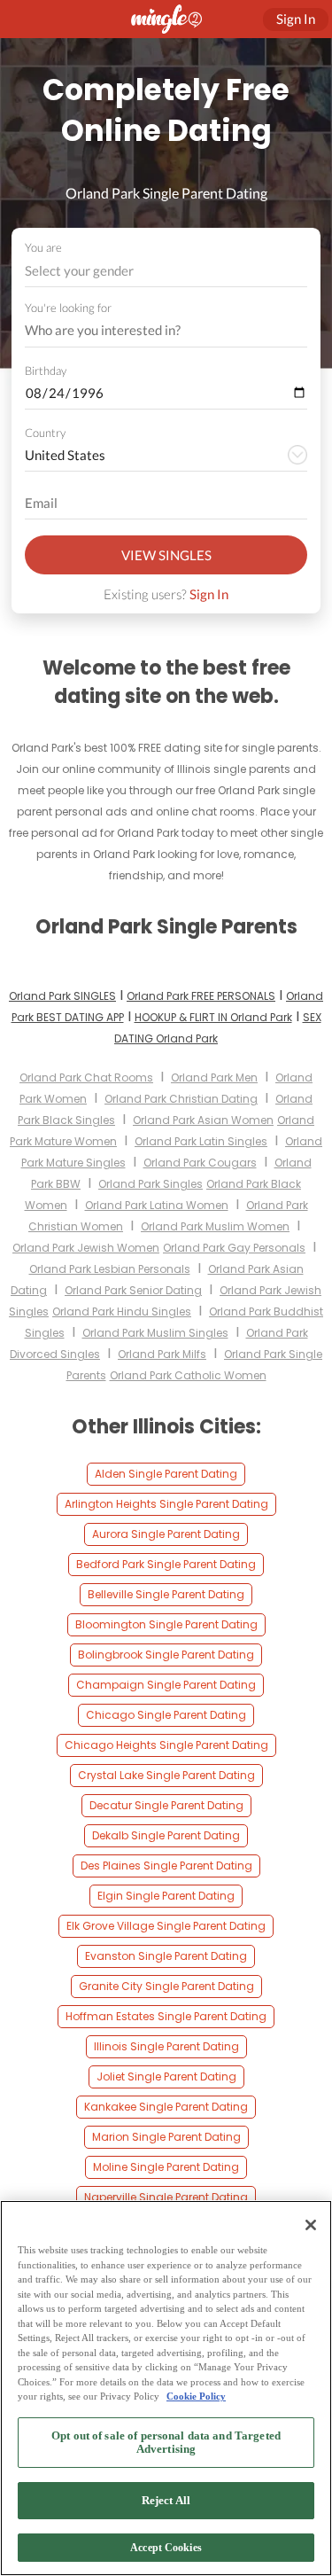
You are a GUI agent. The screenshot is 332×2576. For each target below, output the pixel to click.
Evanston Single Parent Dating (166, 1956)
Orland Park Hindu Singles (122, 1311)
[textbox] (165, 270)
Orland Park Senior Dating (133, 1290)
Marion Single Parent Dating (166, 2137)
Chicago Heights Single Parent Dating (166, 1745)
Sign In (209, 594)
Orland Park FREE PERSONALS (201, 996)
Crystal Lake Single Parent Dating (166, 1775)
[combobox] (166, 271)
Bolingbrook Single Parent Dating (166, 1655)
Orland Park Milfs (162, 1354)
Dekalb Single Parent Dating (166, 1835)
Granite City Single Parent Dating (166, 1986)
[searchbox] (154, 331)
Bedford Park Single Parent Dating (166, 1564)
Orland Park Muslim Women (215, 1226)
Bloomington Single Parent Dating (166, 1624)
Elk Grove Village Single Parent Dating (166, 1926)
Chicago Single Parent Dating (166, 1715)
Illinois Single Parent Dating (166, 2046)
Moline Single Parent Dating (166, 2167)
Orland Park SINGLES (62, 996)
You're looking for (68, 308)
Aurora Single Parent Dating (166, 1534)
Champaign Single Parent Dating (166, 1685)
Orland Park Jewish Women (86, 1248)
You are (43, 247)
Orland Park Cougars (200, 1163)
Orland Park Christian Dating (181, 1099)
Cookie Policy (196, 2396)
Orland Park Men (214, 1077)
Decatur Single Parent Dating (166, 1805)
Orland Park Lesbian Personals (110, 1269)
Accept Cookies (166, 2548)
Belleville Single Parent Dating (166, 1594)
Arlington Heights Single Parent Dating (166, 1504)
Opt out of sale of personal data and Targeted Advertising (166, 2443)
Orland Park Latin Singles (201, 1141)
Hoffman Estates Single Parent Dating (166, 2016)
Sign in (296, 19)
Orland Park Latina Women (157, 1205)
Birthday (46, 371)
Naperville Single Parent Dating (166, 2197)
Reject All (166, 2500)
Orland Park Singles (151, 1184)
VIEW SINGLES (166, 555)
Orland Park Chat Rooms (86, 1077)
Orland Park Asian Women (203, 1120)
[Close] (311, 2225)
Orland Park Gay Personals (234, 1248)
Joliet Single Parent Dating (166, 2076)
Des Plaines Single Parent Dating (166, 1866)
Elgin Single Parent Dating (166, 1896)
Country (45, 433)
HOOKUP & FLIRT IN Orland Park (213, 1017)
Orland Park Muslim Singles (155, 1333)
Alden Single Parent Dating (166, 1474)
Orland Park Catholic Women (188, 1375)
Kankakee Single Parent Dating (166, 2107)
